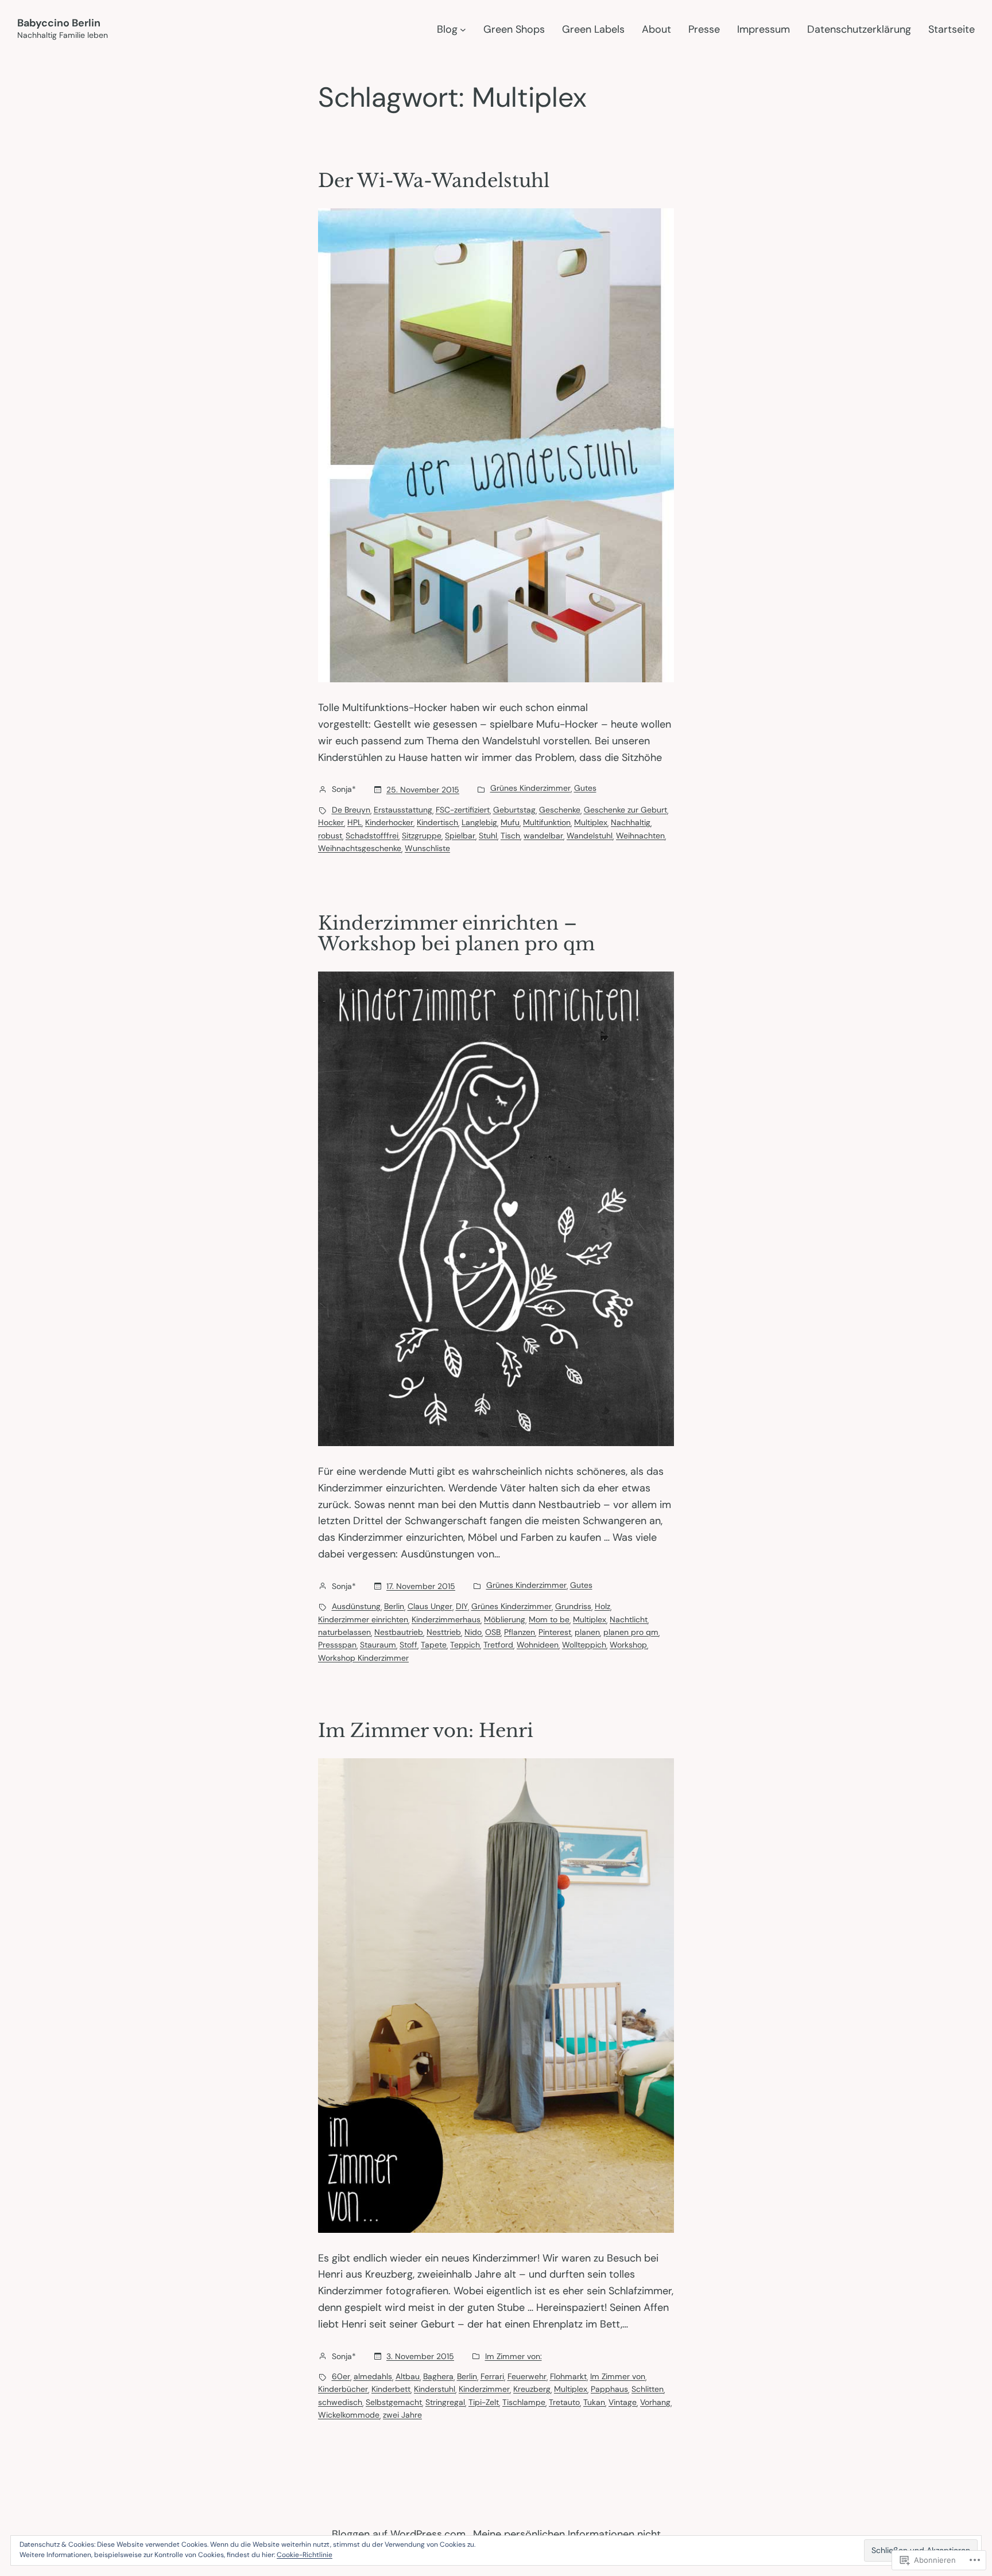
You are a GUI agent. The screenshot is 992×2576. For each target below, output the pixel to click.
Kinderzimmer (484, 2389)
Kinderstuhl (435, 2389)
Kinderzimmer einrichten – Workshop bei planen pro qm (456, 934)
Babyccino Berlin (59, 23)
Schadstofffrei (372, 836)
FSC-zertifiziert (463, 810)
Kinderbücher (343, 2389)
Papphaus (609, 2389)
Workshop (628, 1645)
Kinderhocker (389, 822)
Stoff (408, 1645)
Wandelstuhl (590, 836)
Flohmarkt (568, 2376)
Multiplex (591, 822)
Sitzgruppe (422, 836)
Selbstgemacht (394, 2402)
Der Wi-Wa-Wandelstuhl (434, 181)
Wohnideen (538, 1645)
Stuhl (488, 836)
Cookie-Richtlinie (305, 2555)
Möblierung (505, 1619)
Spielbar (460, 836)
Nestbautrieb (399, 1632)
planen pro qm (631, 1632)
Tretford (498, 1645)
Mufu (510, 822)
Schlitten (648, 2389)
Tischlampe (524, 2402)
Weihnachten (640, 836)
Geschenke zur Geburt (625, 810)
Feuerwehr (527, 2376)
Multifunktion (547, 822)
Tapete (434, 1645)
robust (330, 836)
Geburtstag (514, 810)
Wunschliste (427, 848)
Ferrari (492, 2376)
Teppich (465, 1645)
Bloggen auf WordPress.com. (400, 2534)
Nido (473, 1632)
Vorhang (655, 2402)
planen (587, 1632)
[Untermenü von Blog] (463, 30)
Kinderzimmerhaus (446, 1619)
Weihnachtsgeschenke (360, 848)
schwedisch (340, 2402)
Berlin (394, 1606)
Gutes (585, 788)
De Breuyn (351, 810)
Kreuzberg (532, 2389)
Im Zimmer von (618, 2376)
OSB (493, 1632)
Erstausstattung (403, 810)
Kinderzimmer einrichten (363, 1619)
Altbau (408, 2376)
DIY (462, 1606)
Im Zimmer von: (514, 2356)
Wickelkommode (349, 2415)
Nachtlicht (629, 1619)
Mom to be (549, 1619)
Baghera (438, 2376)
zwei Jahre (402, 2415)
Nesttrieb (444, 1632)
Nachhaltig (631, 822)
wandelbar (543, 836)
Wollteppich (584, 1645)
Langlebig (479, 822)
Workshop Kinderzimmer (363, 1658)
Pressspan (337, 1645)
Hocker (331, 822)
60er (341, 2376)
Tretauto (564, 2402)
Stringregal (445, 2402)
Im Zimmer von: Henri (426, 1731)
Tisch (510, 836)
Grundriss (573, 1606)
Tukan (594, 2402)
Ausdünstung (356, 1606)
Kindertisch (437, 822)
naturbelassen (344, 1632)
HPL (354, 822)
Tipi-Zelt (484, 2402)
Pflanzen (520, 1632)
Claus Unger (430, 1606)
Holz (602, 1606)
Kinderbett (391, 2389)
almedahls (373, 2376)
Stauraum (378, 1645)
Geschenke (560, 810)
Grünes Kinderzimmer (530, 788)
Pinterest (555, 1632)
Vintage (623, 2402)
